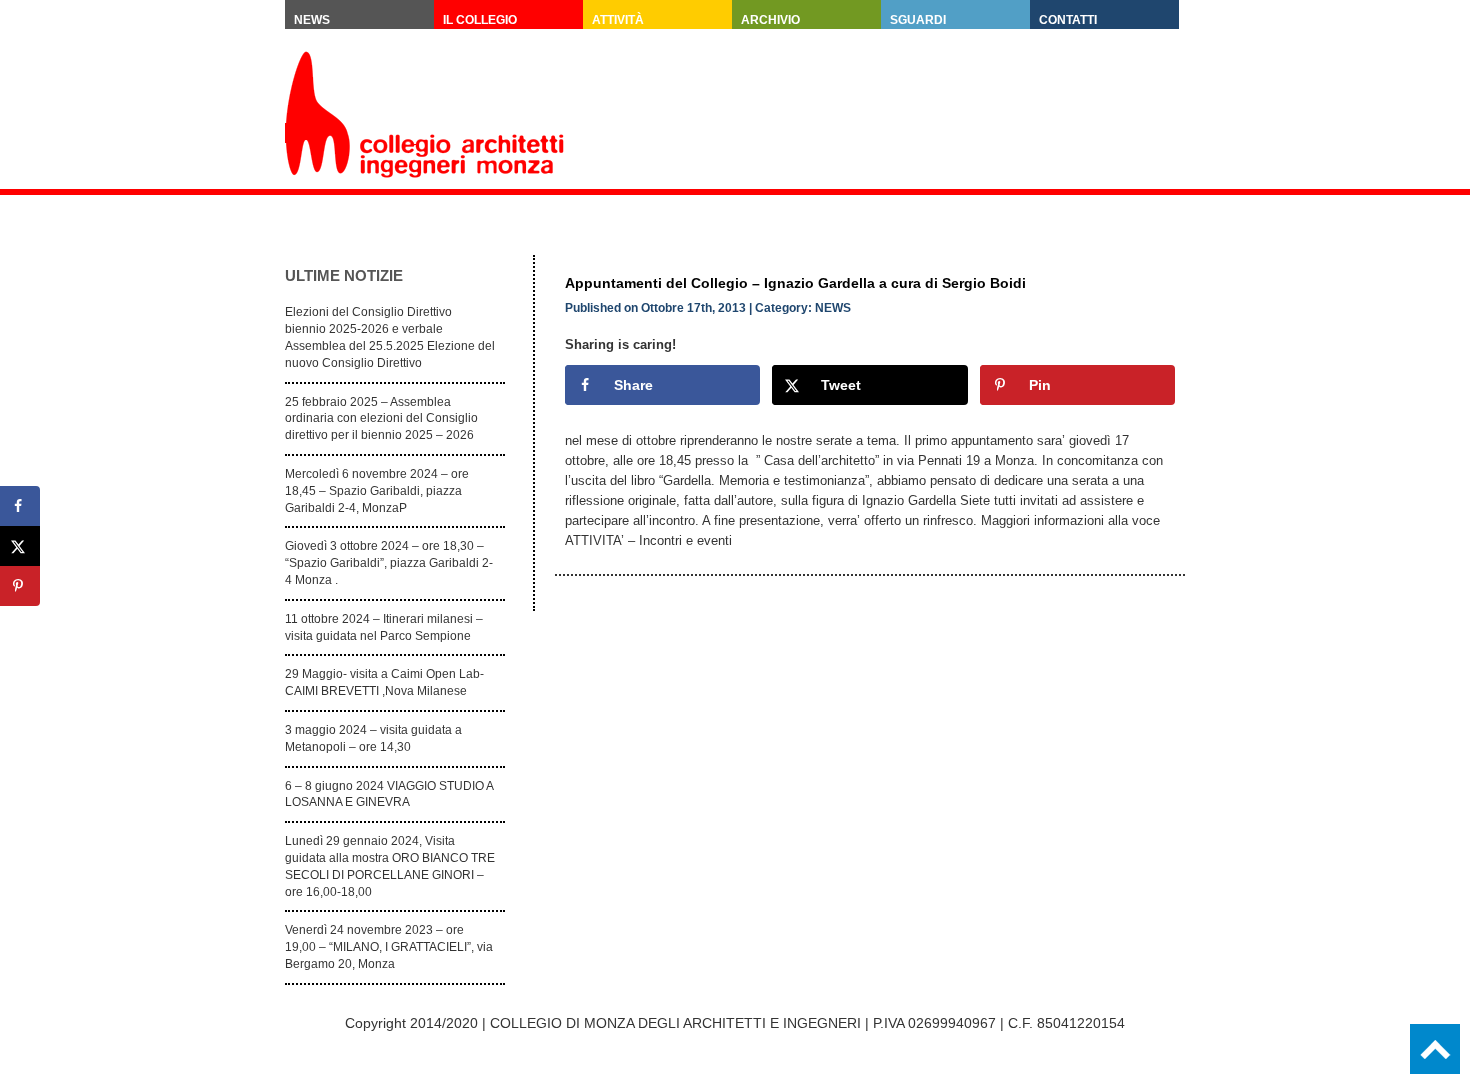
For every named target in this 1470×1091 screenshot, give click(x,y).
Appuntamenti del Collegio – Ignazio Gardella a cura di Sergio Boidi (795, 283)
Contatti (1068, 20)
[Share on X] (20, 546)
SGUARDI (918, 20)
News (312, 20)
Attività (618, 20)
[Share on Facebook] (20, 506)
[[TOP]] (1435, 1049)
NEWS (833, 308)
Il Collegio (480, 20)
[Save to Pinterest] (20, 586)
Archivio (770, 20)
